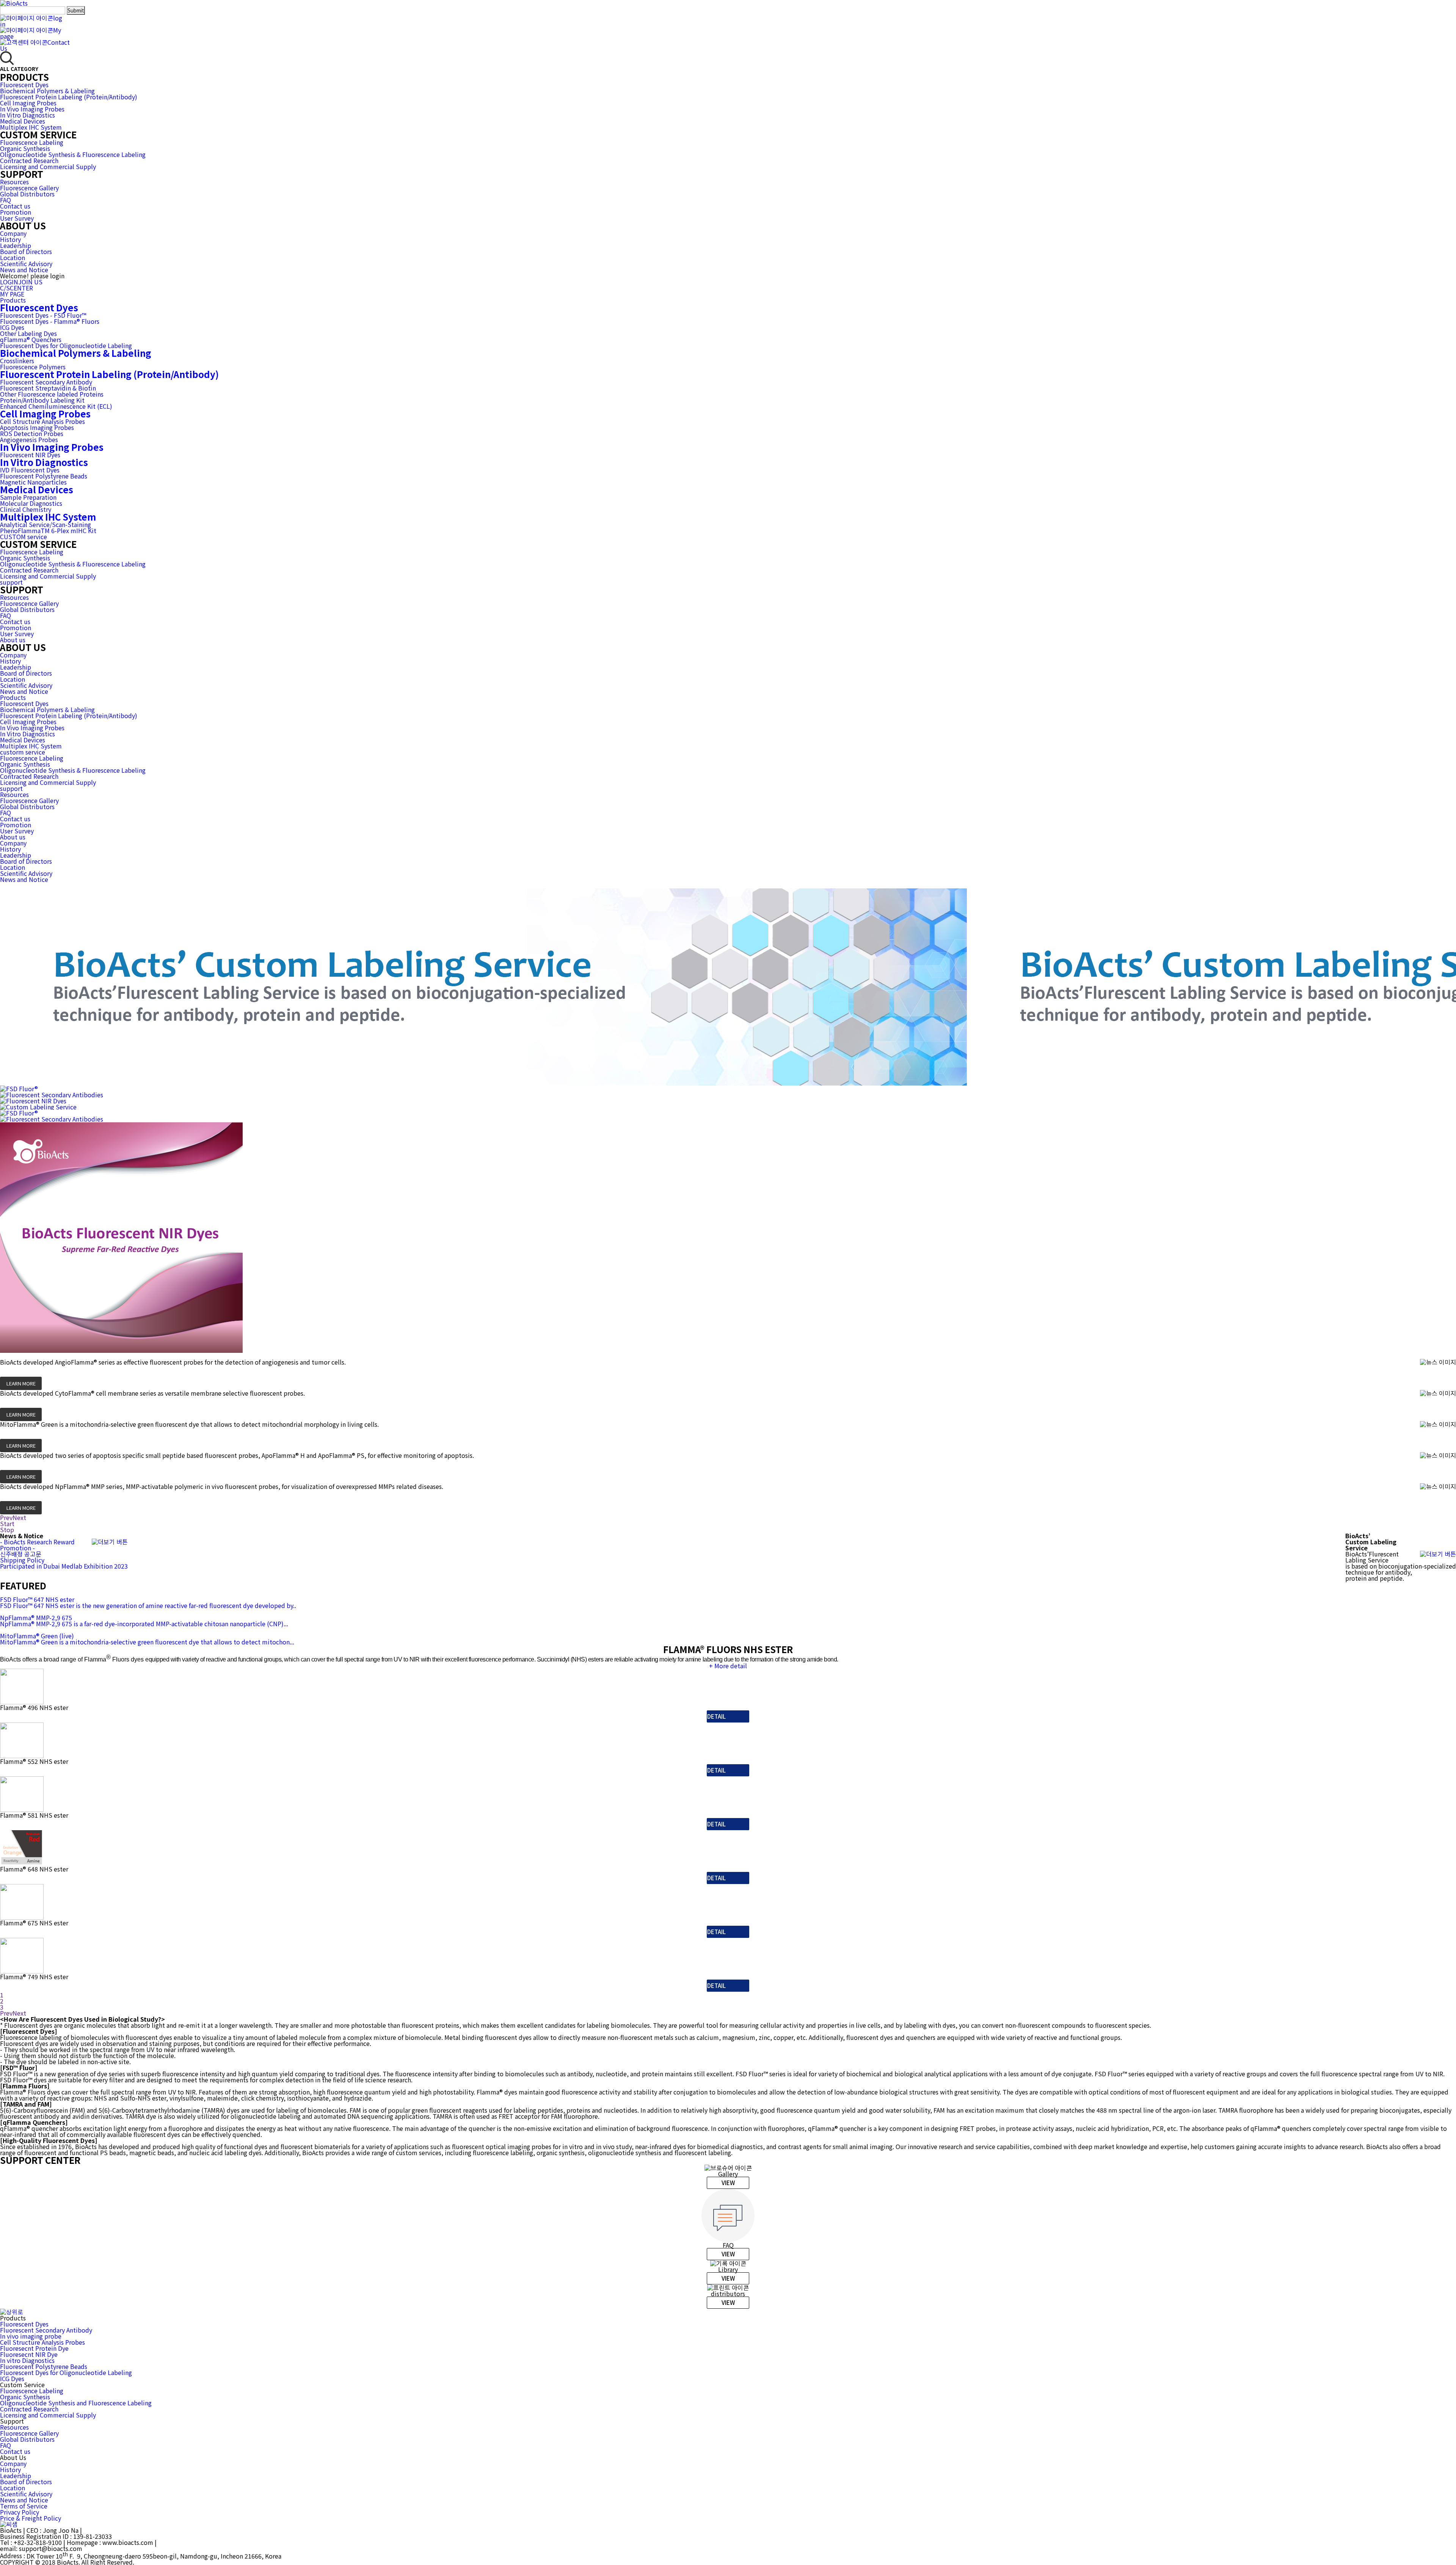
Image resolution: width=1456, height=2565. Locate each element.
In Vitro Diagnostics (27, 115)
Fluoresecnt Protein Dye (34, 2348)
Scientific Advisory (26, 264)
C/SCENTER (16, 288)
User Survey (17, 218)
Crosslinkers (17, 361)
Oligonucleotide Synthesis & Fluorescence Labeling (73, 154)
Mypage (31, 33)
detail (716, 1716)
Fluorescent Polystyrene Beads (44, 476)
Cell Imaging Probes (28, 103)
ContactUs (35, 45)
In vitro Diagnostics (27, 2360)
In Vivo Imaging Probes (32, 109)
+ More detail (728, 1666)
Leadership (16, 245)
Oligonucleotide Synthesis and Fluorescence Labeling (76, 2403)
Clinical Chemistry (26, 509)
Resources (14, 182)
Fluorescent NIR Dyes (30, 455)
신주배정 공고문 (21, 1554)
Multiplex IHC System (31, 127)
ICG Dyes (12, 327)
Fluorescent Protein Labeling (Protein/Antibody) (69, 97)
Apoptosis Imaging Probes (37, 427)
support (11, 582)
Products (13, 300)
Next (19, 1517)
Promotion (16, 212)
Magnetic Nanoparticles (33, 482)
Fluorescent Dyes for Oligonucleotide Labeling (66, 345)
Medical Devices (23, 121)
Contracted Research (29, 160)
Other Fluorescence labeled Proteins (52, 394)
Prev (6, 1517)
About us (13, 640)
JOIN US (30, 282)
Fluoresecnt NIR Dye (29, 2354)
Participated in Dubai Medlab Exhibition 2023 (64, 1566)
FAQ (5, 200)
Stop (7, 1530)
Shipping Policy (22, 1560)
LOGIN (9, 282)
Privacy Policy (20, 2512)
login (31, 21)
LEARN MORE (21, 1383)
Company (13, 233)
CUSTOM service (24, 537)
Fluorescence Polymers (33, 367)
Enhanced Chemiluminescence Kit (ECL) (56, 406)
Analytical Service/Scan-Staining (45, 524)
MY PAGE (12, 294)
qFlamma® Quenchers (31, 339)
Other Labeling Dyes (28, 333)
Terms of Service (24, 2506)
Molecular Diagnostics (31, 503)
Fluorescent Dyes (24, 85)
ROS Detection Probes (32, 433)
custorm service (23, 752)
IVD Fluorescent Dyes (30, 470)
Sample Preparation (28, 497)
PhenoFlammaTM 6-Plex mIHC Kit (48, 530)
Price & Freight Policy (31, 2518)
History (10, 239)
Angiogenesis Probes (29, 439)
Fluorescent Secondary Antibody (46, 382)
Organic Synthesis (25, 148)
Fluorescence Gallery (29, 188)
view (728, 2183)
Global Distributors (27, 194)
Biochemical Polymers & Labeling (47, 91)
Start (7, 1523)
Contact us (15, 206)
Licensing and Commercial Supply (48, 166)
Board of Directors (26, 251)
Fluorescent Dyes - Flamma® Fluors (50, 321)
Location (13, 257)
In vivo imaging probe (31, 2336)
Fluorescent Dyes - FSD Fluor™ (43, 315)
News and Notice (24, 270)
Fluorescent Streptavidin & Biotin (48, 388)
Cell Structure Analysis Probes (42, 421)
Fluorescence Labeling (32, 142)
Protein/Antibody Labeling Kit (42, 400)
